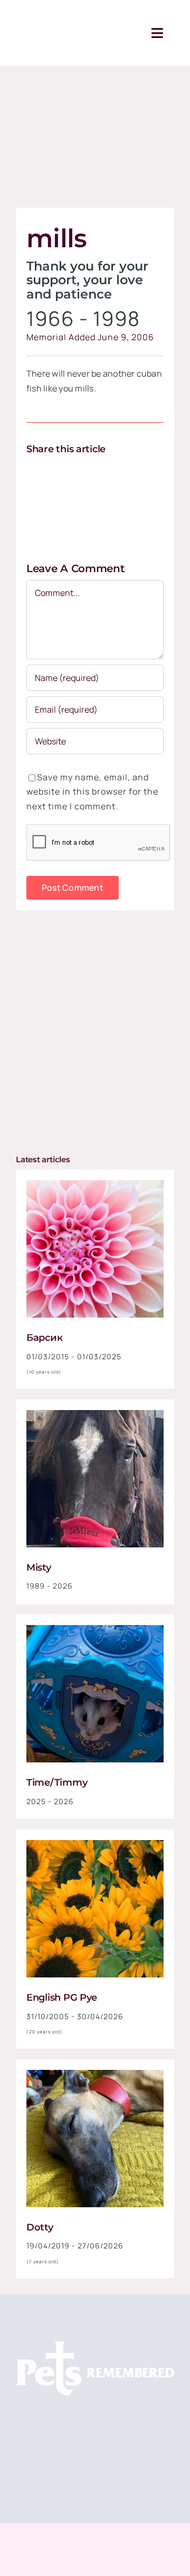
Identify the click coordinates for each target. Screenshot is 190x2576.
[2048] (95, 1629)
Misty (39, 1567)
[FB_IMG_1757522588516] (95, 1414)
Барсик (44, 1338)
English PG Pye (62, 1998)
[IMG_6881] (95, 2074)
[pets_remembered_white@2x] (95, 2346)
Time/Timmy (57, 1782)
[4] (95, 1844)
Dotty (40, 2227)
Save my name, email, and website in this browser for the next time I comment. (92, 792)
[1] (95, 1184)
